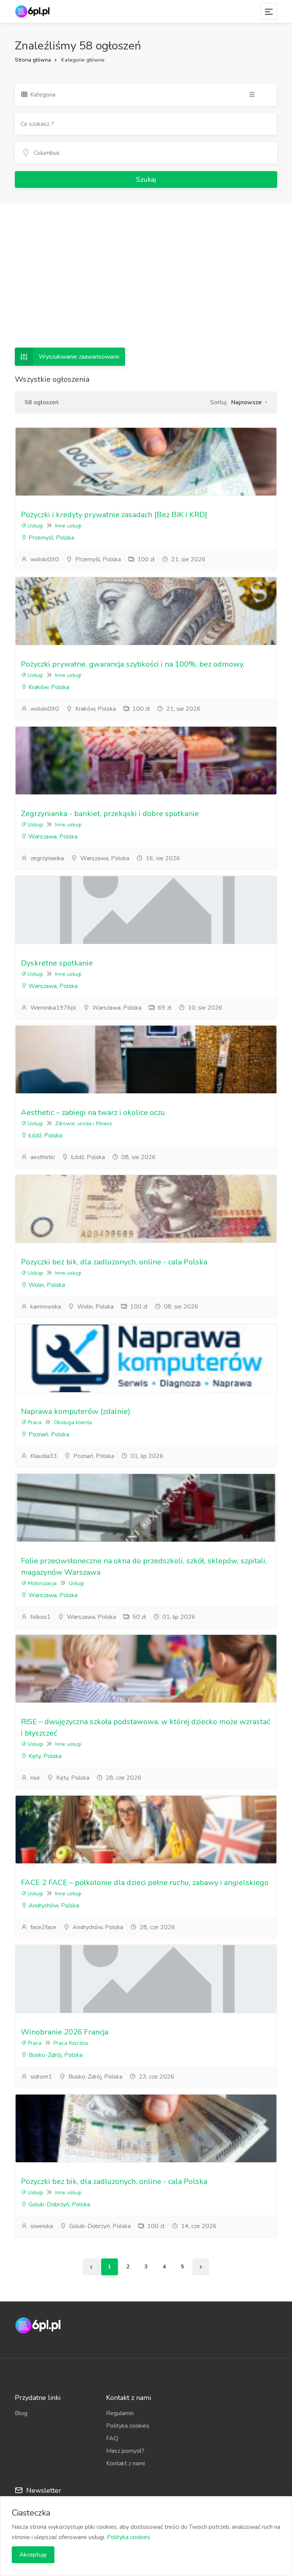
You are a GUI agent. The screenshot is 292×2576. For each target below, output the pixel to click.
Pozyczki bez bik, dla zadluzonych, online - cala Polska (114, 1262)
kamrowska (45, 1307)
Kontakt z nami (125, 2463)
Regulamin (120, 2413)
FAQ (112, 2438)
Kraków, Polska (48, 687)
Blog (21, 2413)
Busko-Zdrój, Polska (55, 2055)
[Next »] (201, 2267)
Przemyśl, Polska (51, 538)
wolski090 (44, 559)
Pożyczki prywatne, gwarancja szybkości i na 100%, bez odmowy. (133, 664)
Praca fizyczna (71, 2043)
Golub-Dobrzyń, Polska (59, 2204)
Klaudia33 (43, 1456)
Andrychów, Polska (53, 1906)
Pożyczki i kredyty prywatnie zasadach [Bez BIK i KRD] (114, 515)
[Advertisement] (146, 272)
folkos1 (40, 1617)
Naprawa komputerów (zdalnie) (76, 1411)
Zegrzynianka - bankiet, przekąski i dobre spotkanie (110, 814)
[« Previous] (91, 2267)
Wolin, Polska (46, 1285)
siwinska (41, 2226)
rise (34, 1778)
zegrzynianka (46, 858)
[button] (249, 402)
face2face (43, 1927)
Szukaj (146, 179)
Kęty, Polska (44, 1756)
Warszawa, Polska (52, 837)
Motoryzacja (41, 1583)
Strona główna (33, 60)
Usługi (35, 526)
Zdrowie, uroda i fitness (84, 1124)
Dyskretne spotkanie (57, 963)
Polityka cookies (128, 2426)
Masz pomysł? (125, 2451)
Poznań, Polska (48, 1434)
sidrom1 (40, 2077)
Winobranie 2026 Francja (65, 2032)
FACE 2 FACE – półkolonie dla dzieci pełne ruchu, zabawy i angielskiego (145, 1883)
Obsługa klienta (73, 1422)
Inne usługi (68, 526)
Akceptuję (33, 2555)
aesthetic (42, 1157)
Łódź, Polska (45, 1136)
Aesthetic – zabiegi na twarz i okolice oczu (93, 1113)
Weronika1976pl (52, 1008)
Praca (34, 1422)
